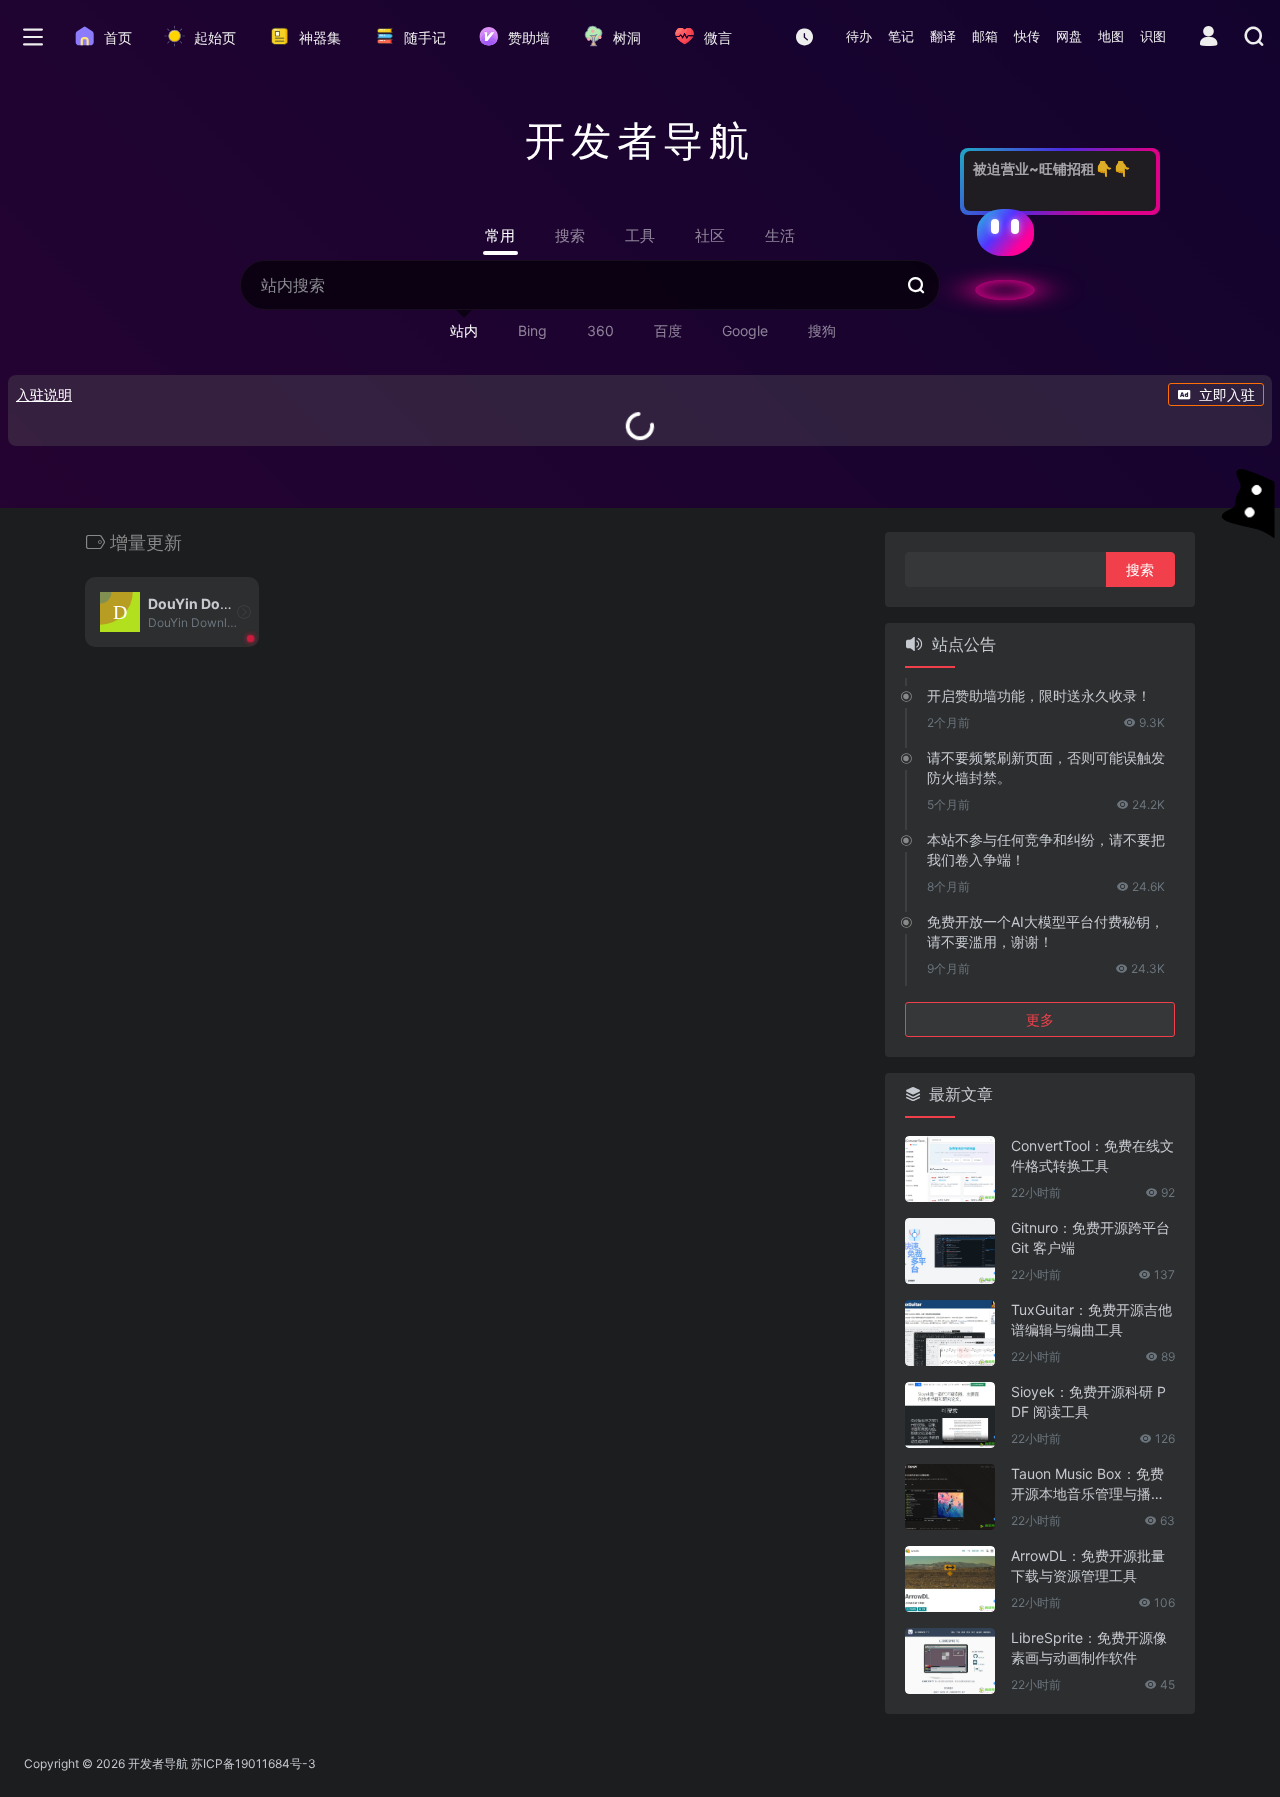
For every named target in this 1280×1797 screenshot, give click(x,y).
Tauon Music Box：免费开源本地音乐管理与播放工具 (1088, 1484)
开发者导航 (158, 1763)
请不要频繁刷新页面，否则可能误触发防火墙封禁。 (1046, 767)
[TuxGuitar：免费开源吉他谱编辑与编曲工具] (950, 1333)
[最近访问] (804, 36)
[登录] (1208, 38)
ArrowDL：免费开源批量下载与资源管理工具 (1088, 1565)
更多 (1040, 1019)
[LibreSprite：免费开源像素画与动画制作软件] (950, 1661)
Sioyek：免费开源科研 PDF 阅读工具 (1088, 1401)
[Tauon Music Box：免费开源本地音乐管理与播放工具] (950, 1497)
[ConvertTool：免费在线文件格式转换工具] (950, 1169)
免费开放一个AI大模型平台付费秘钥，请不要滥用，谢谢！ (1045, 931)
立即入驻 (1227, 394)
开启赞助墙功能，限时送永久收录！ (1039, 695)
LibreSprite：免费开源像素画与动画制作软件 (1089, 1647)
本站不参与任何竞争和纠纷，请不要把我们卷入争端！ (1046, 849)
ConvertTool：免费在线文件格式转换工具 (1092, 1155)
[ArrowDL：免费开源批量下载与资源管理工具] (950, 1579)
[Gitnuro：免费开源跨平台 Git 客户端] (950, 1251)
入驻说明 (44, 394)
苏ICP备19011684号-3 (253, 1763)
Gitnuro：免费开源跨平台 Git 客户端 (1090, 1237)
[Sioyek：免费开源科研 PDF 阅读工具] (950, 1415)
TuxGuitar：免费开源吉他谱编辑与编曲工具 (1091, 1319)
